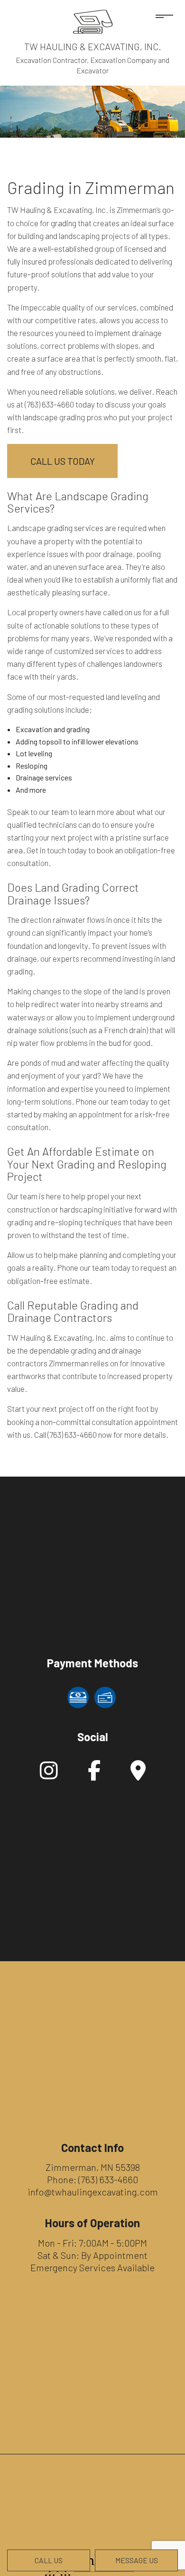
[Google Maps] (138, 1775)
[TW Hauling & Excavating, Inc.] (93, 21)
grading (64, 223)
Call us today (63, 461)
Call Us (49, 2560)
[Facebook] (94, 1775)
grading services (75, 528)
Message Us (137, 2560)
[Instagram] (49, 1775)
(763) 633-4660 (108, 2179)
